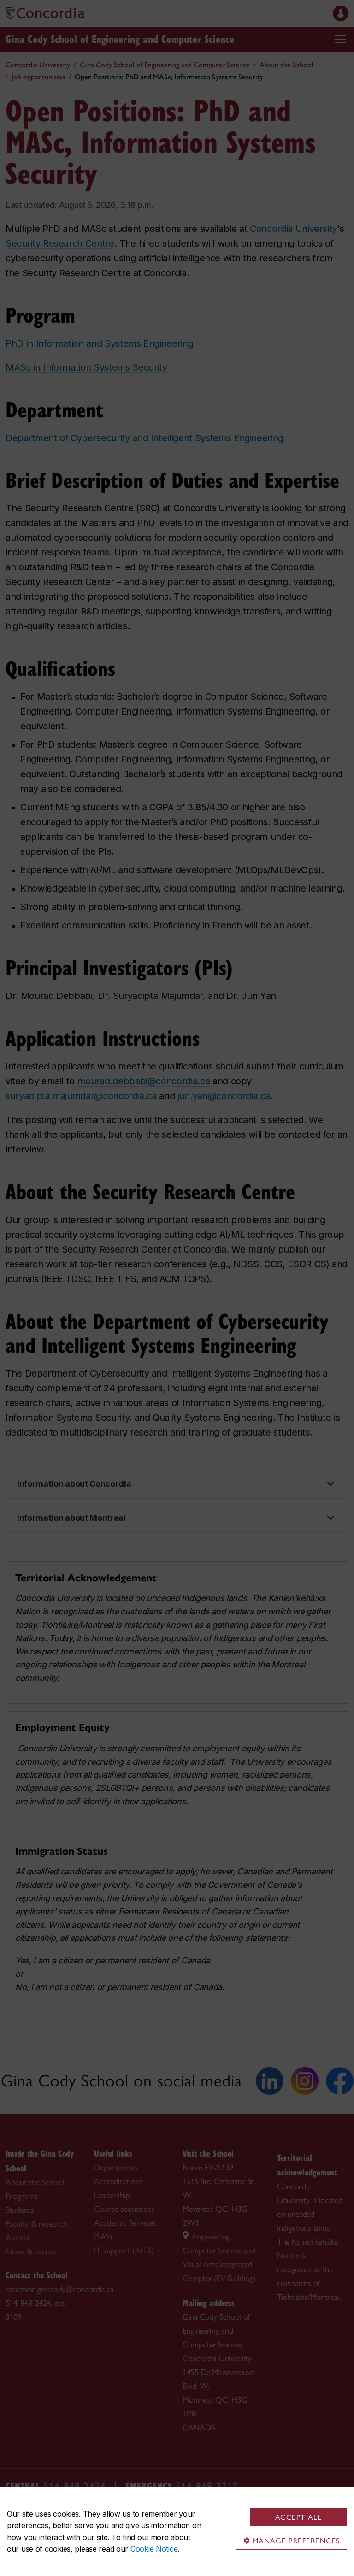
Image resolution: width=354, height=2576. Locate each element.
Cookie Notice (154, 2549)
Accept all (299, 2517)
